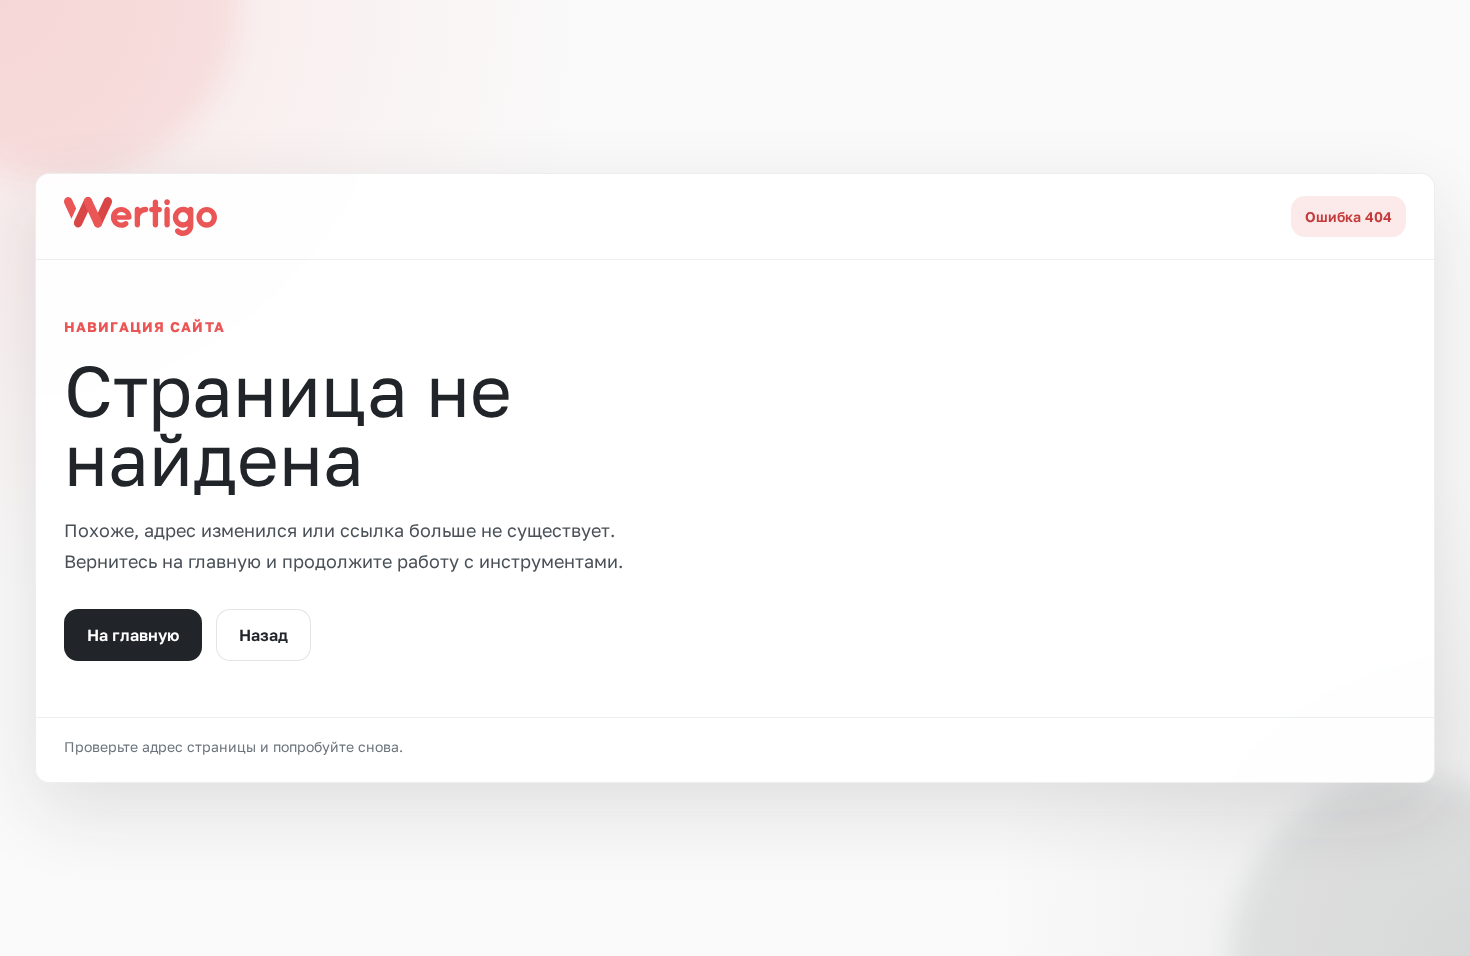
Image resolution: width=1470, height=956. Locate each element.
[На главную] (140, 216)
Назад (263, 635)
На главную (133, 635)
